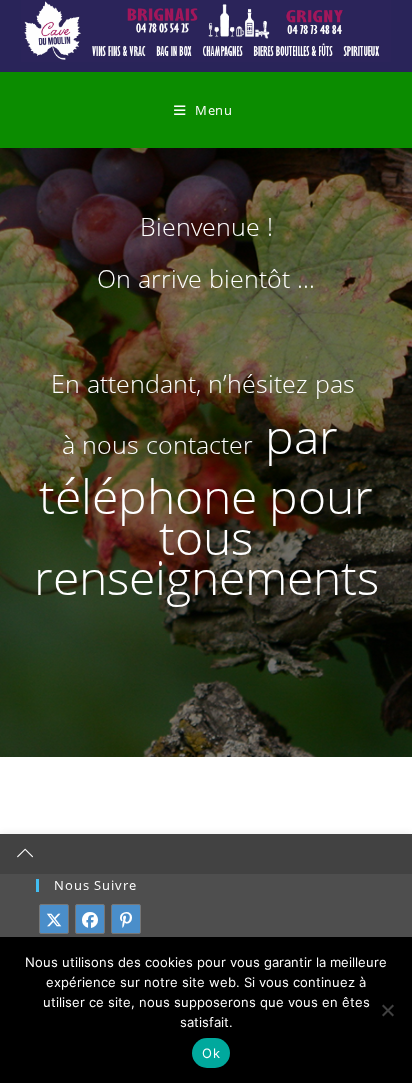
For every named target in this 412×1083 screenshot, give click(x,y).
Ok (211, 1053)
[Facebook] (90, 919)
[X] (54, 919)
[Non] (387, 1010)
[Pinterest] (126, 919)
